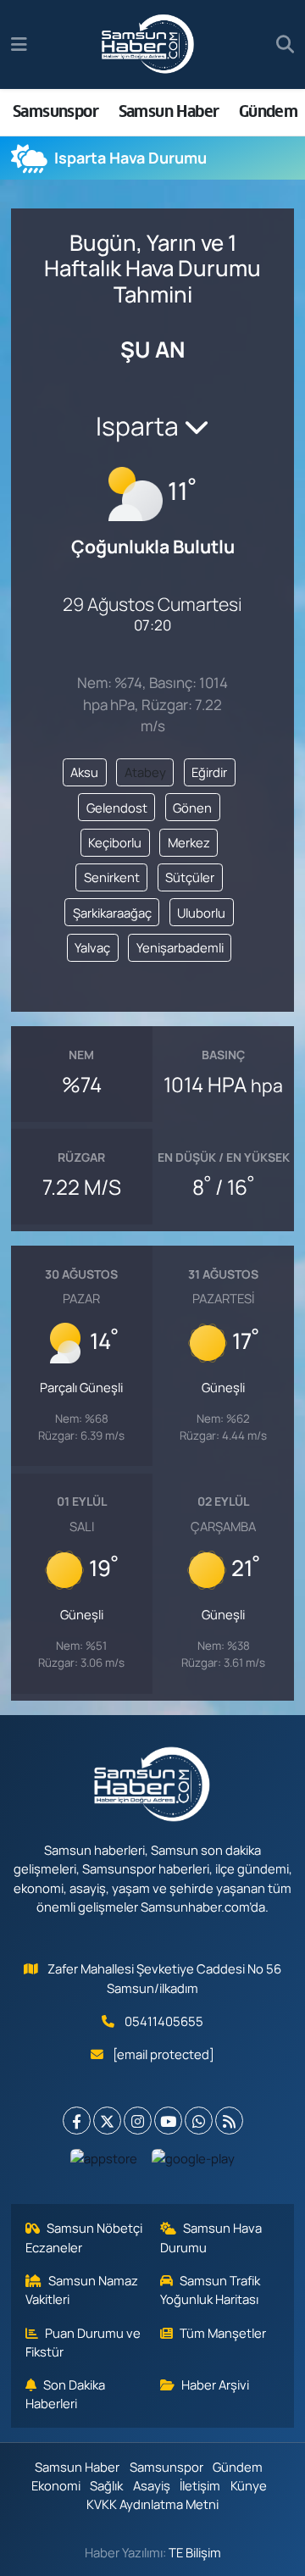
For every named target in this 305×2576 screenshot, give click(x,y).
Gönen (192, 808)
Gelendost (117, 808)
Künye (249, 2485)
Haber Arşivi (215, 2384)
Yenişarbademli (180, 947)
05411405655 (164, 2021)
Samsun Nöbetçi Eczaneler (84, 2237)
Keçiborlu (115, 842)
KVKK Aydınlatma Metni (152, 2504)
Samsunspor (55, 111)
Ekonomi (56, 2485)
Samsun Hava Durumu (211, 2237)
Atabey (145, 772)
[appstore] (104, 2162)
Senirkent (112, 877)
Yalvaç (92, 947)
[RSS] (229, 2121)
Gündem (268, 111)
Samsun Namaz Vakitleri (82, 2290)
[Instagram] (138, 2121)
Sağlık (106, 2485)
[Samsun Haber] (148, 45)
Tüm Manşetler (223, 2333)
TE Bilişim (195, 2552)
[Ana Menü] (19, 44)
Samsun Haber (169, 111)
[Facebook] (77, 2121)
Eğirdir (209, 772)
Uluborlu (201, 913)
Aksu (84, 772)
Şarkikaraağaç (112, 913)
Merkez (189, 842)
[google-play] (194, 2162)
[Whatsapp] (199, 2121)
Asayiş (152, 2485)
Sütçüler (190, 877)
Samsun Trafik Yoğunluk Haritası (211, 2290)
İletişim (200, 2485)
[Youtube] (168, 2121)
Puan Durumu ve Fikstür (83, 2342)
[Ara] (285, 45)
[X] (107, 2121)
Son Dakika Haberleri (66, 2394)
